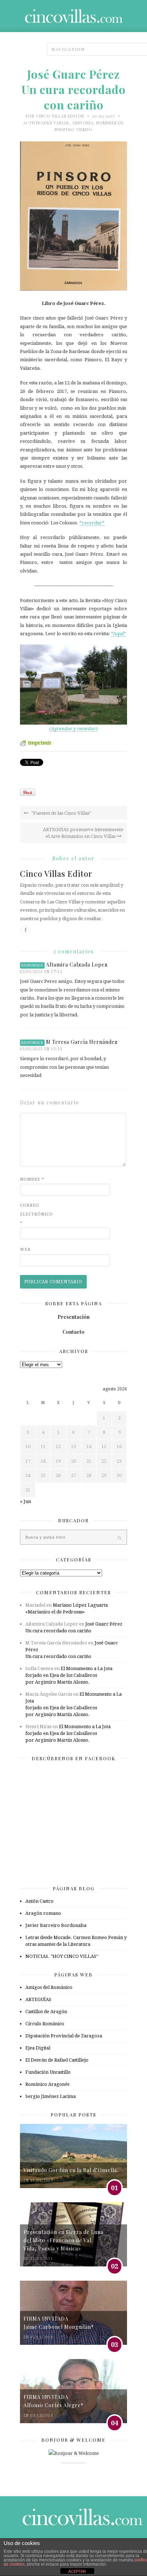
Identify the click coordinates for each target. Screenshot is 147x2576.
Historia (83, 123)
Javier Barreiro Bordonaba (56, 1925)
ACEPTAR (77, 2571)
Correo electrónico (34, 1214)
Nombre (32, 1179)
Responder (32, 965)
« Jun (26, 1501)
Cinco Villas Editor (60, 116)
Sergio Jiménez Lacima (50, 2096)
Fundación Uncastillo (48, 2072)
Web (25, 1250)
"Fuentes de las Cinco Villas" (61, 813)
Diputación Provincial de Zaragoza (64, 2036)
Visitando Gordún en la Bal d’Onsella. (71, 2170)
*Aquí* (118, 634)
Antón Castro (39, 1901)
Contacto (73, 1332)
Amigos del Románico (49, 1987)
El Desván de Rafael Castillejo (57, 2060)
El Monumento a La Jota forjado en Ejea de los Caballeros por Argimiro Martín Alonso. (69, 1675)
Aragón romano (43, 1913)
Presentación (73, 1317)
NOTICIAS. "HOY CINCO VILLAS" (62, 1956)
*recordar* (92, 523)
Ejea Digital (38, 2048)
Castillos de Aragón (46, 2012)
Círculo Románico (45, 2024)
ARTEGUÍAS (38, 1999)
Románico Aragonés (47, 2084)
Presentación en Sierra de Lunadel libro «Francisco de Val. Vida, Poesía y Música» (64, 2240)
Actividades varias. (47, 123)
